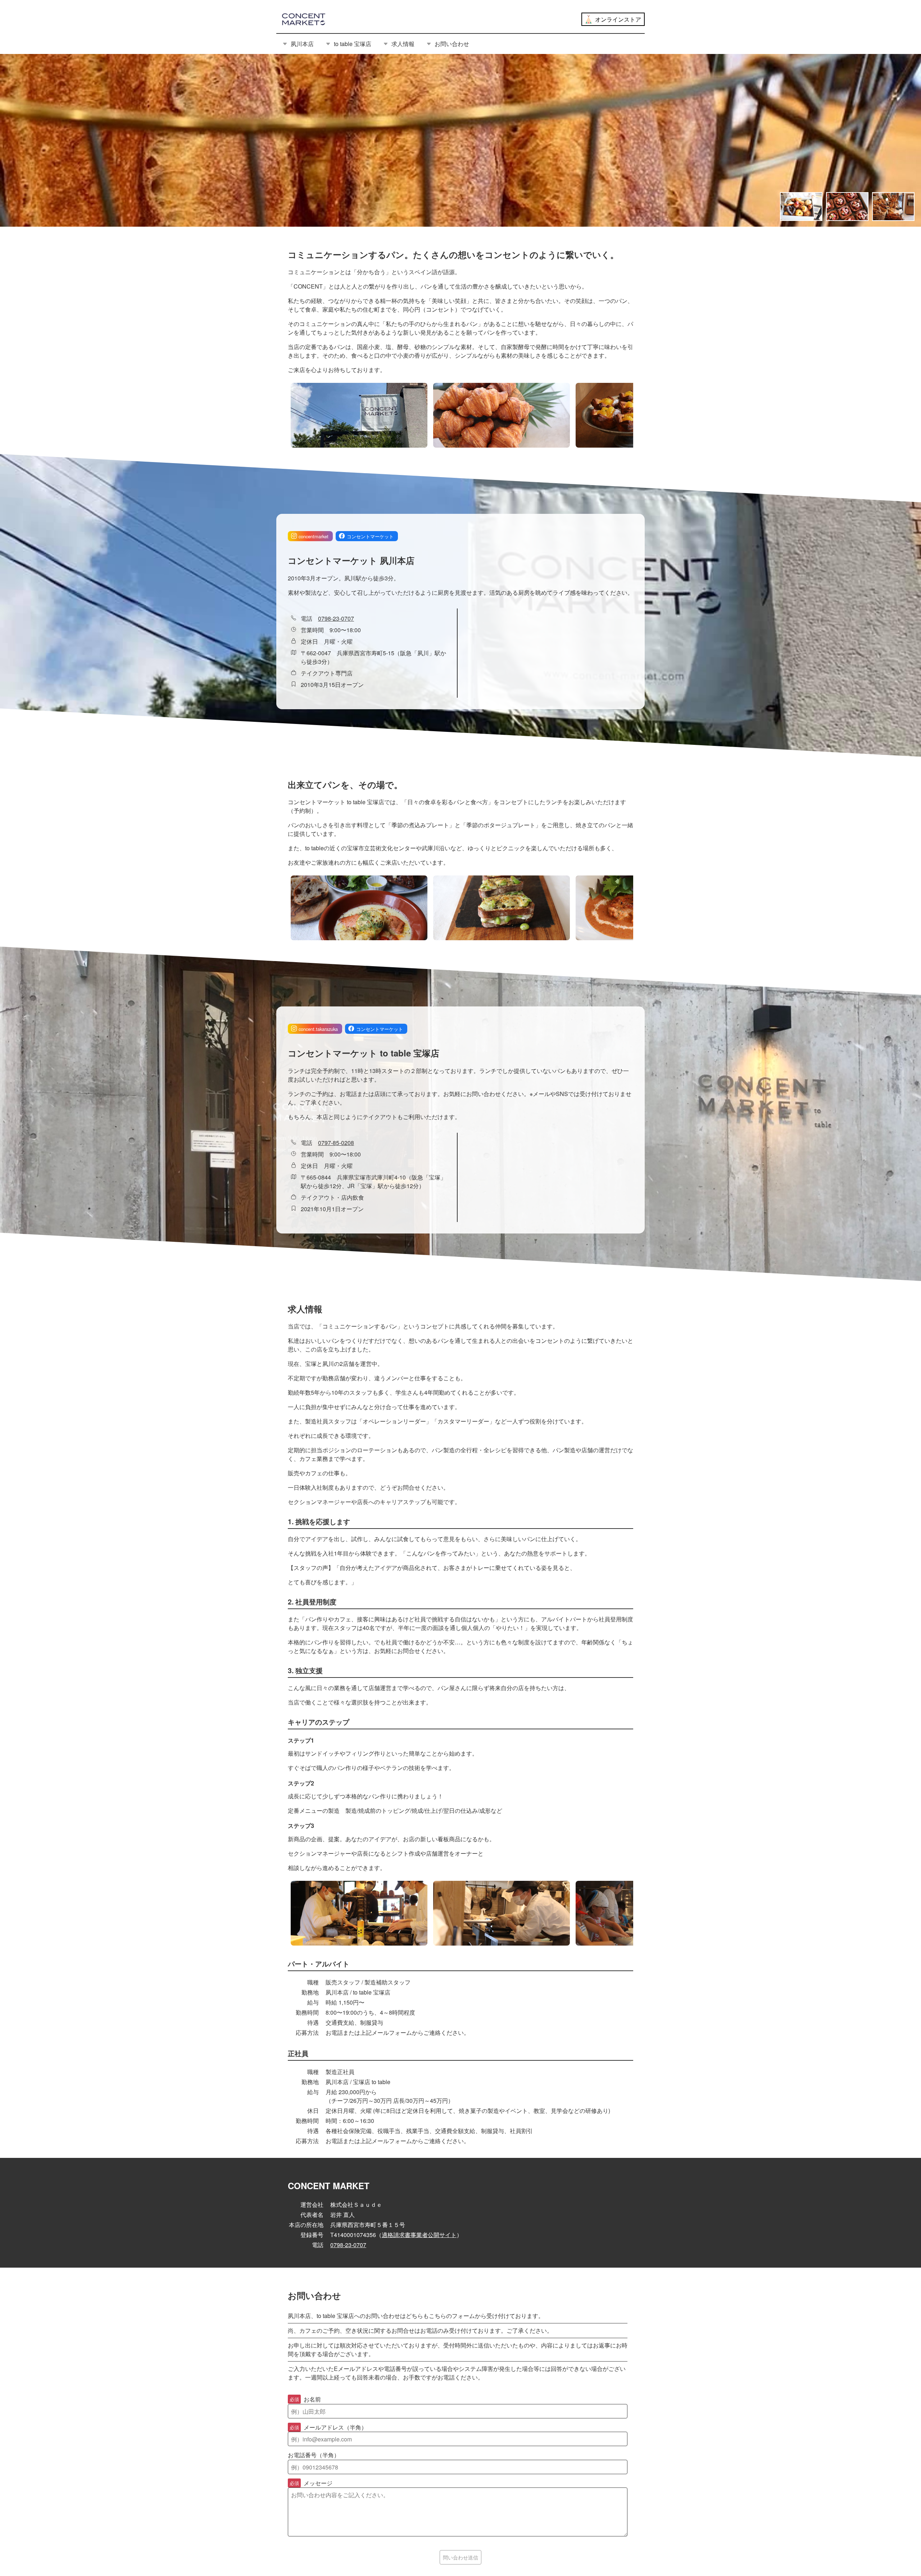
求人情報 (403, 44)
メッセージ (311, 2483)
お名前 (305, 2399)
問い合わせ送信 (460, 2557)
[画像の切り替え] (801, 207)
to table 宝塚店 (353, 44)
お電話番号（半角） (314, 2455)
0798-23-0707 (336, 618)
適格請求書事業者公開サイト (419, 2235)
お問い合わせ (452, 44)
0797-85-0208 (336, 1143)
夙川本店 (302, 44)
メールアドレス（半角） (328, 2427)
